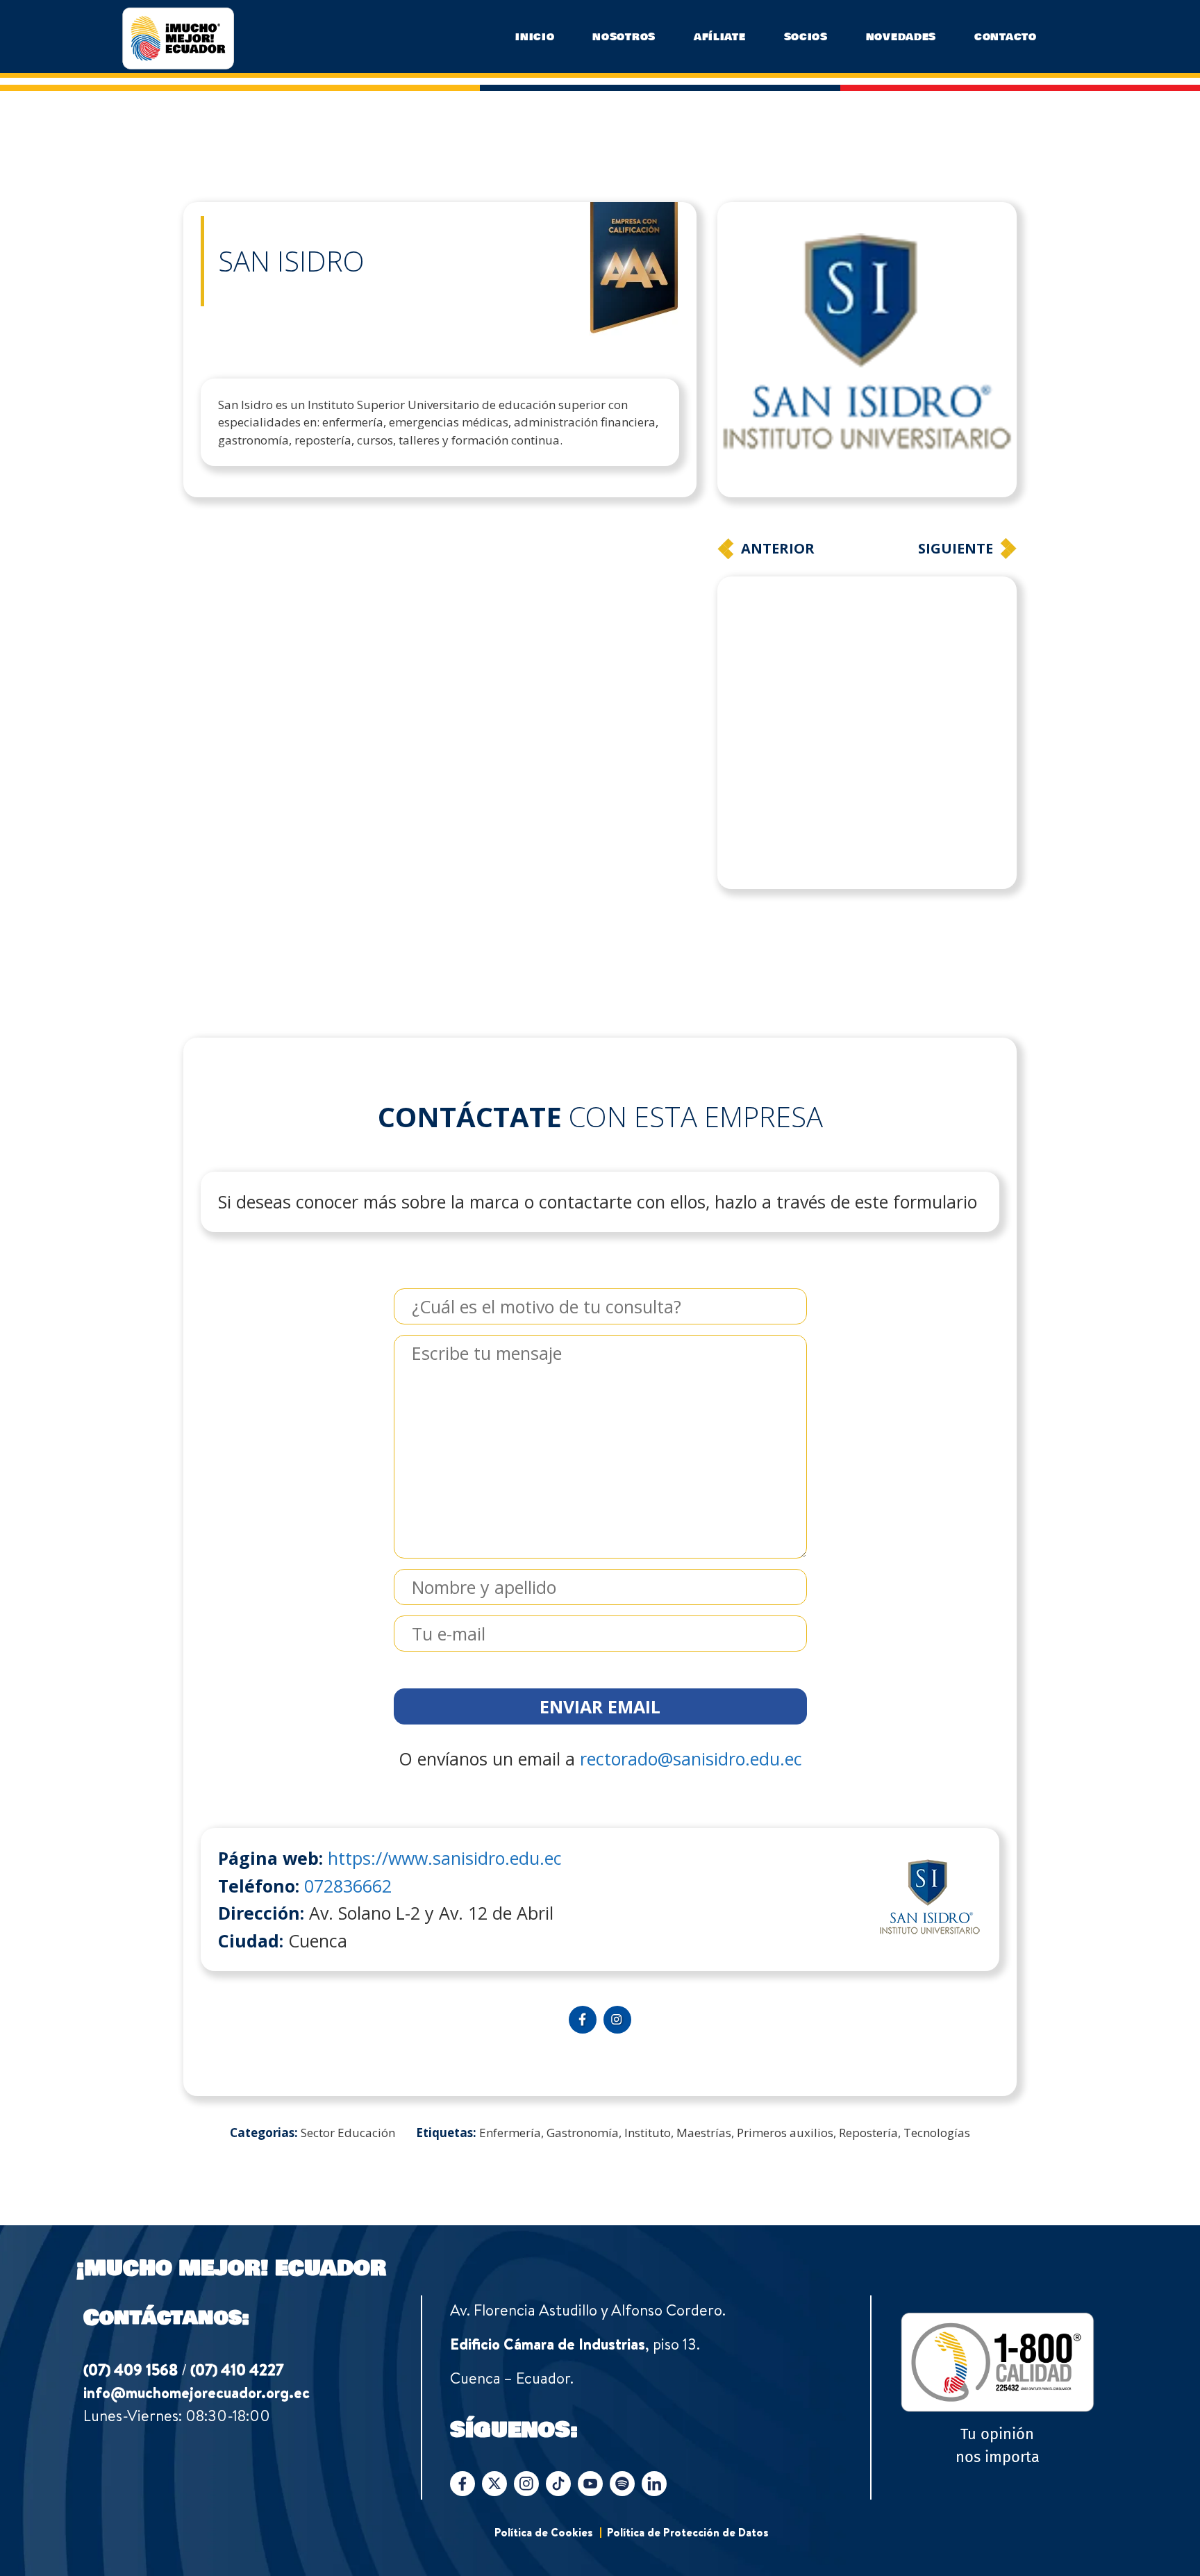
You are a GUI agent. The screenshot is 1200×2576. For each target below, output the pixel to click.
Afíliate (720, 37)
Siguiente (956, 548)
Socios (806, 37)
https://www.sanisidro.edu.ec (445, 1777)
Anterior (778, 548)
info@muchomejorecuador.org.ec (197, 2311)
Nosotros (624, 37)
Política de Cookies (544, 2451)
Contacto (1006, 37)
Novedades (901, 37)
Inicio (535, 37)
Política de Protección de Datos (688, 2451)
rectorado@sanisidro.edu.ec (691, 1677)
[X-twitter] (494, 2402)
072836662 (348, 1804)
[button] (672, 545)
